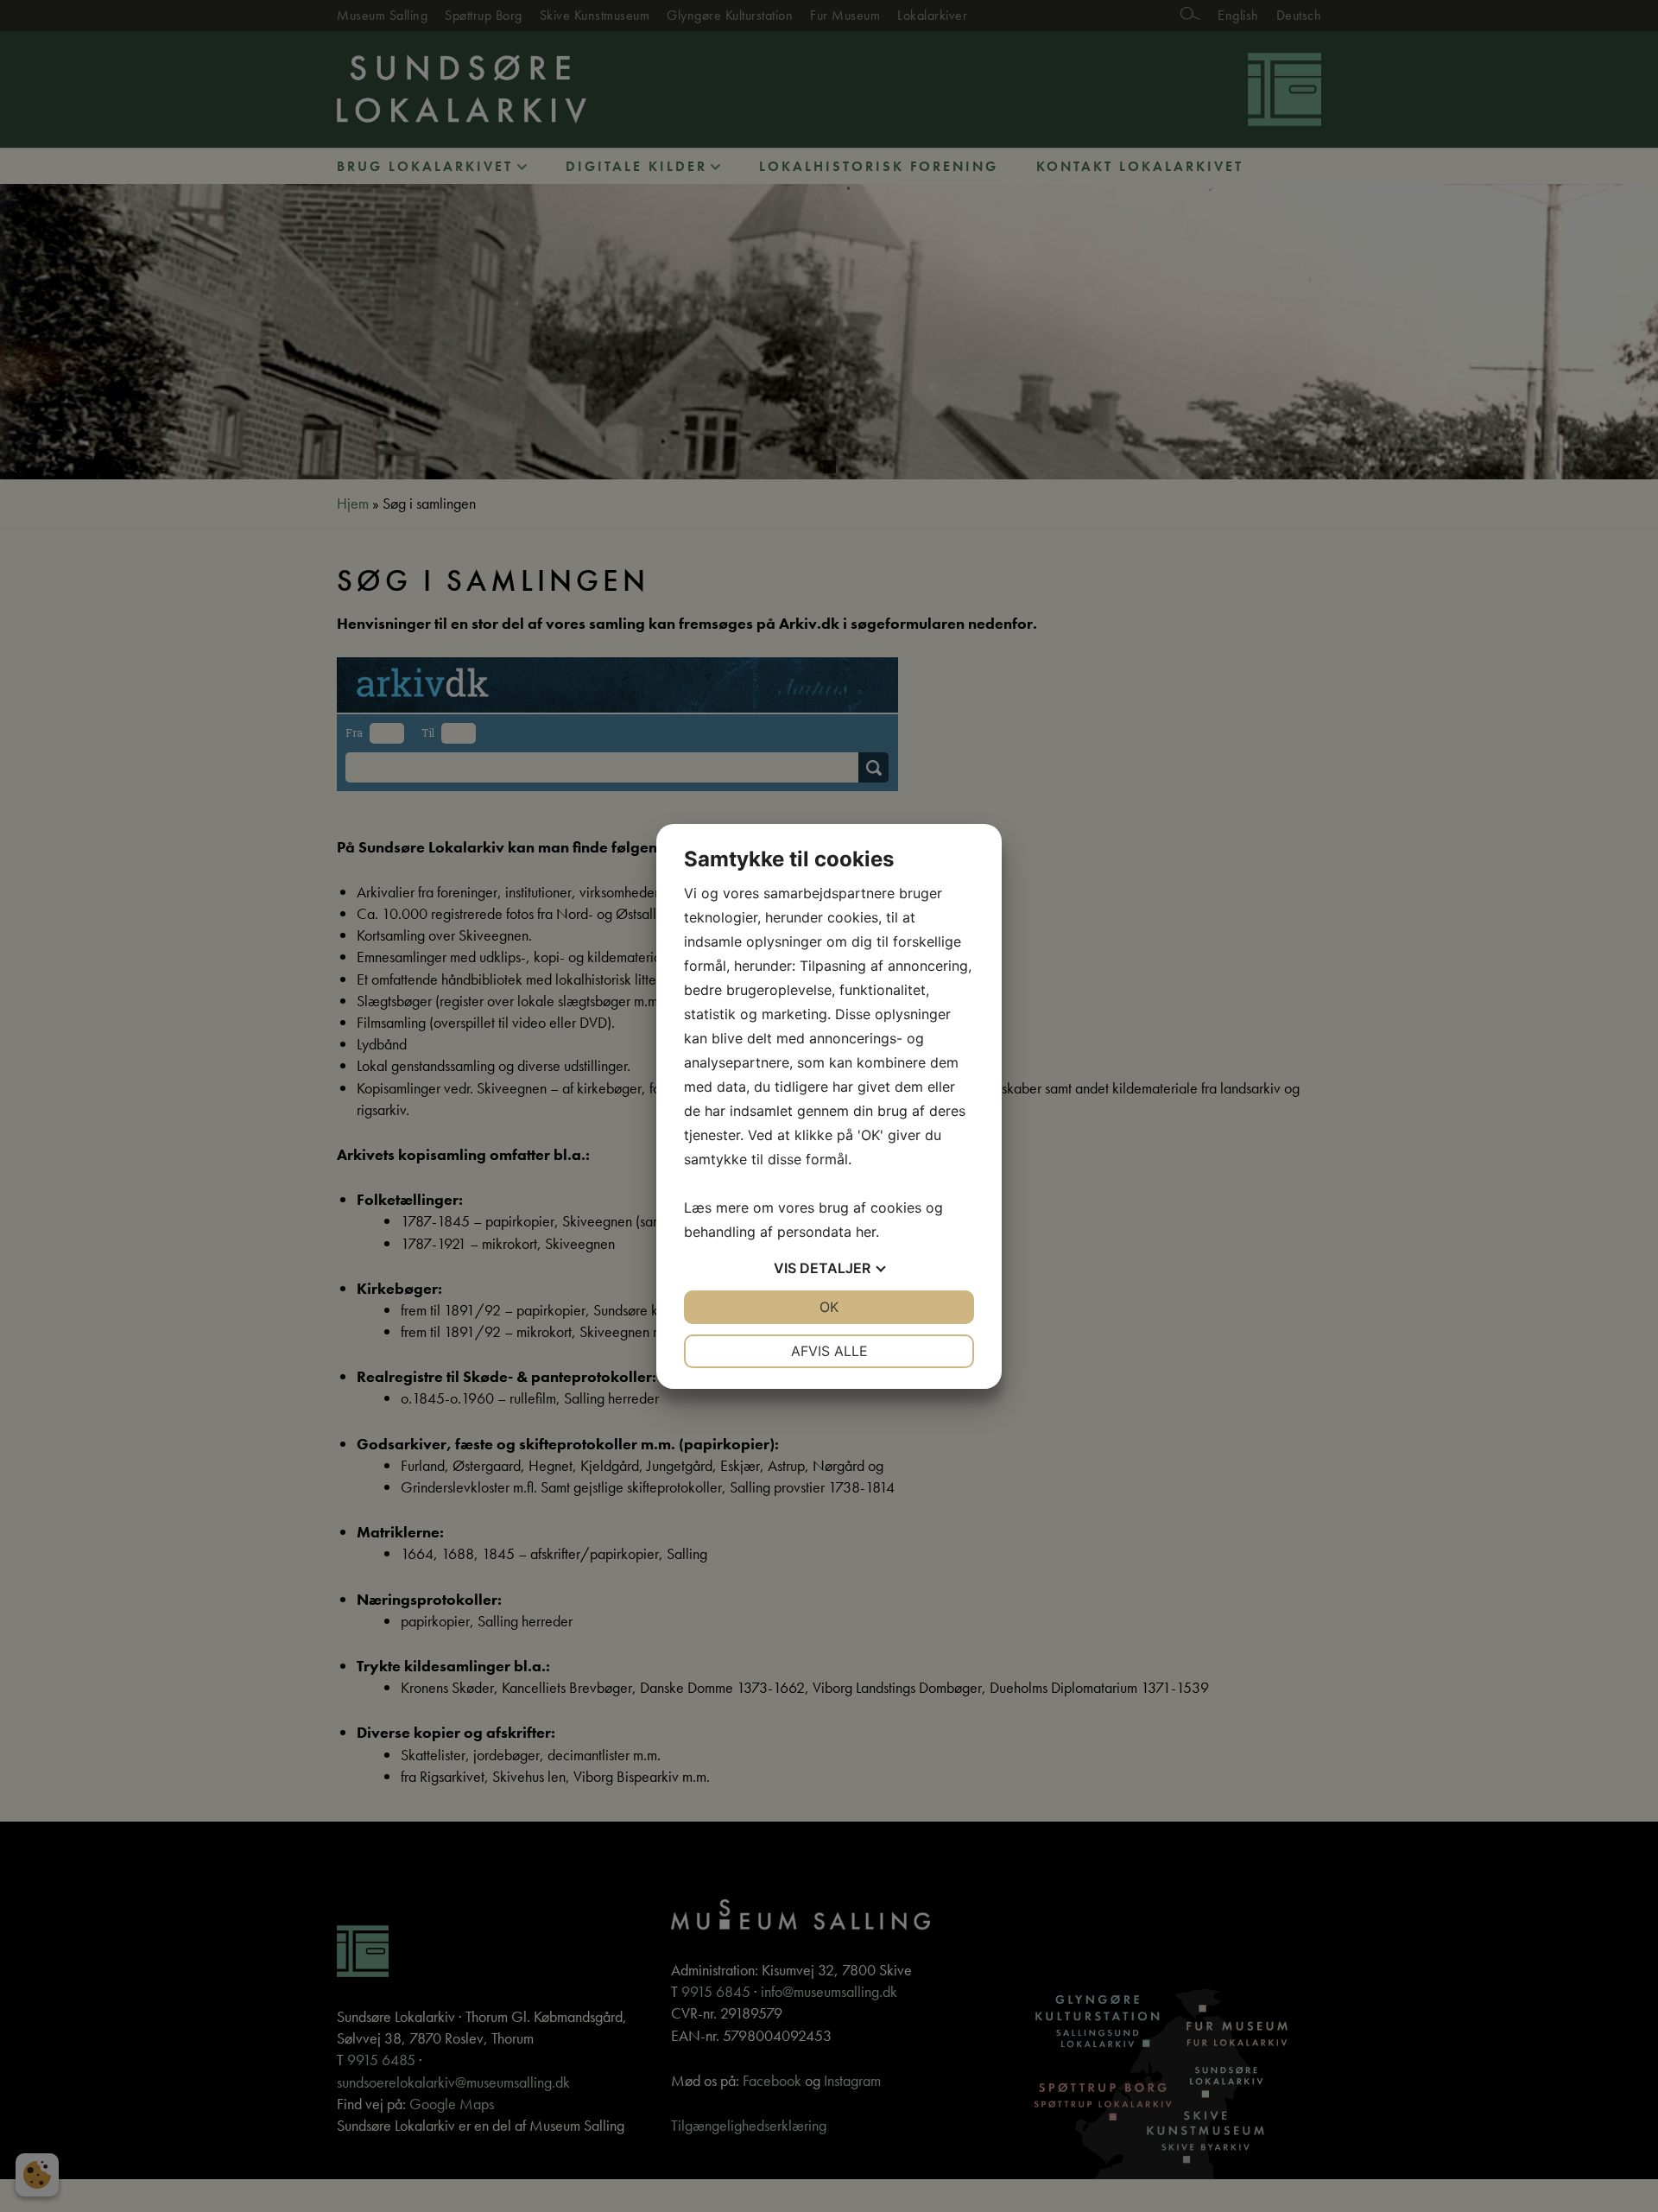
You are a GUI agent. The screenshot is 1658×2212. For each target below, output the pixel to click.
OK (829, 1307)
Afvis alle (829, 1351)
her (866, 1232)
